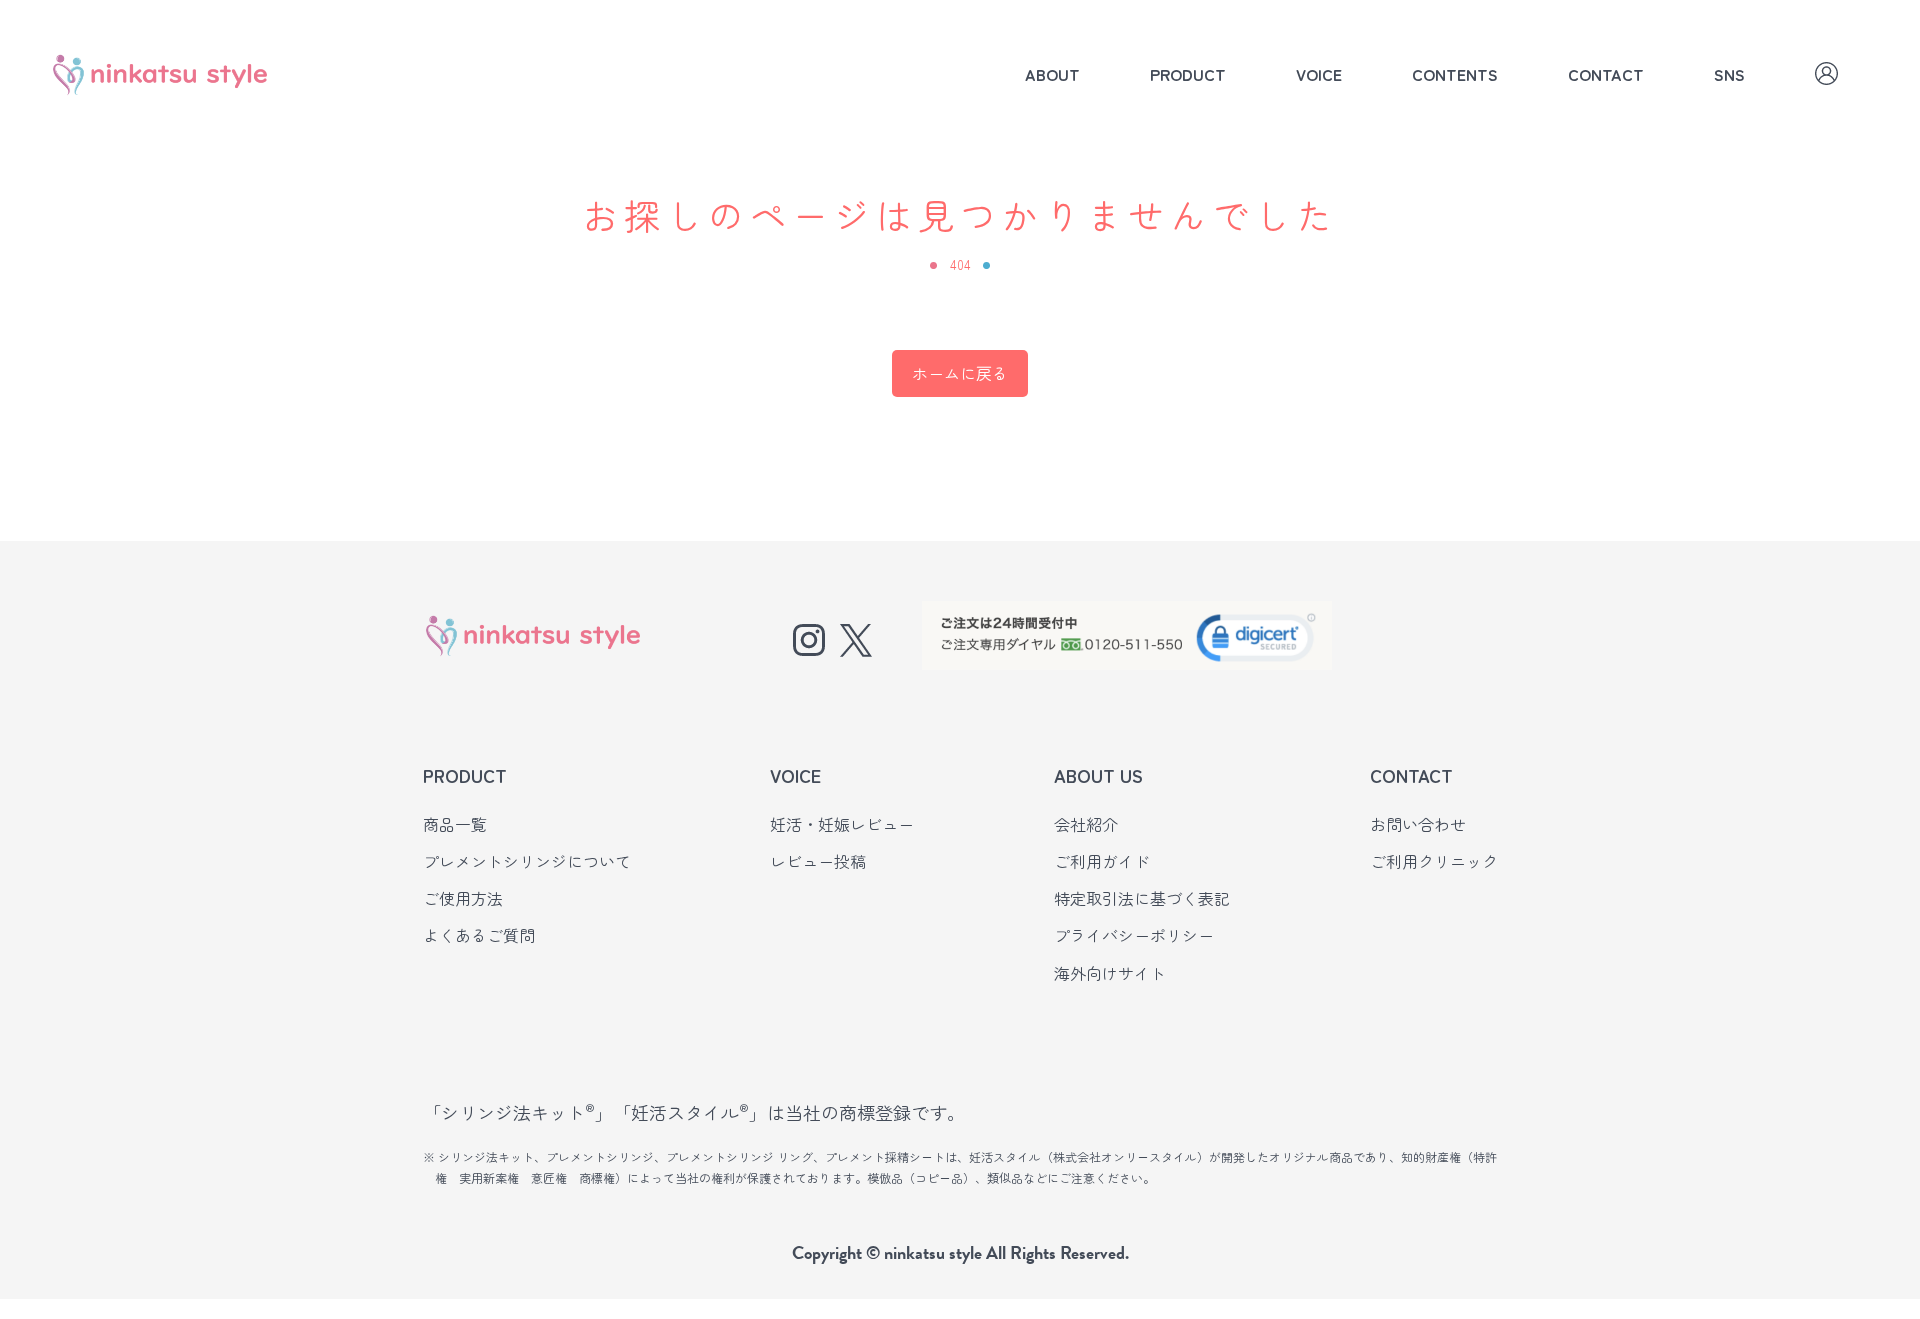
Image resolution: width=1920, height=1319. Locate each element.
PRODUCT (1188, 74)
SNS (1729, 74)
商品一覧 (455, 824)
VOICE (1319, 74)
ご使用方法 (463, 898)
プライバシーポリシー (1134, 935)
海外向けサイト (1110, 973)
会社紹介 (1086, 824)
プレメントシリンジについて (527, 861)
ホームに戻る (960, 373)
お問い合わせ (1418, 824)
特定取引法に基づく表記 (1142, 898)
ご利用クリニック (1434, 861)
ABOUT (1052, 74)
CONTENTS (1455, 74)
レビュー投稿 (818, 861)
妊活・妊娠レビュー (842, 824)
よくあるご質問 (479, 935)
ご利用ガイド (1102, 861)
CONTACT (1606, 74)
